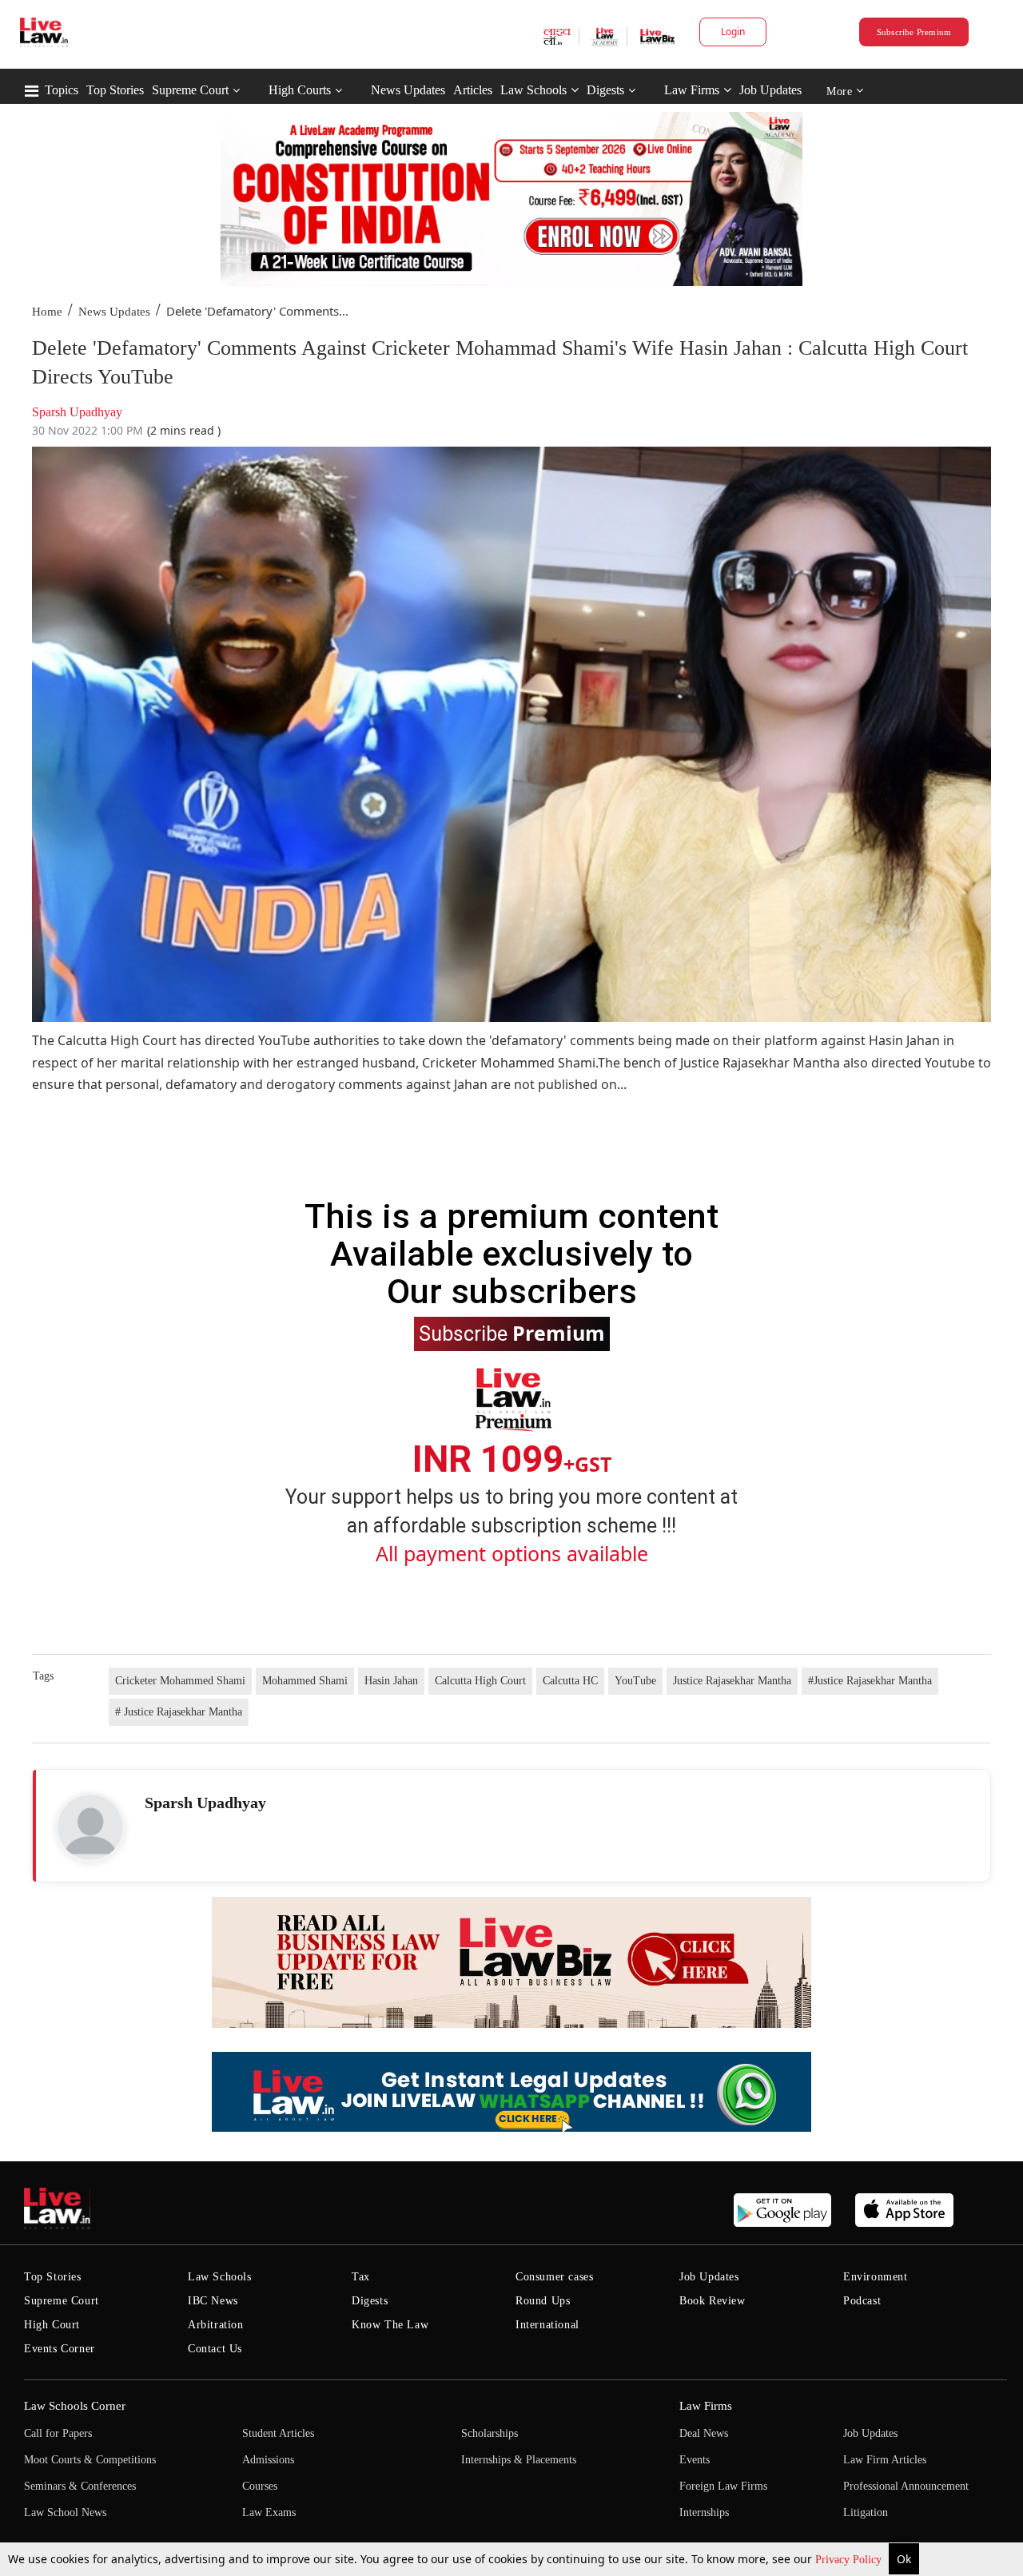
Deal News (704, 2433)
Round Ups (543, 2301)
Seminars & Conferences (80, 2486)
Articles (473, 90)
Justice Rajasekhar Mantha (732, 1681)
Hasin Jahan (391, 1681)
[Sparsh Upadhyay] (90, 1827)
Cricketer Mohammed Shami (180, 1681)
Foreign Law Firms (723, 2486)
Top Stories (115, 90)
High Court (52, 2325)
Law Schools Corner (75, 2406)
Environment (876, 2277)
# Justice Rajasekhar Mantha (179, 1712)
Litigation (866, 2512)
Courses (260, 2486)
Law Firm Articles (885, 2460)
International (547, 2325)
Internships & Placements (519, 2460)
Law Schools (533, 90)
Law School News (65, 2512)
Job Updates (770, 90)
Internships (704, 2512)
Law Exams (269, 2512)
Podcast (862, 2301)
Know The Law (390, 2325)
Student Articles (278, 2433)
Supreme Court (190, 90)
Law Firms (692, 90)
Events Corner (60, 2349)
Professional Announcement (906, 2486)
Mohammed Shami (305, 1681)
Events (695, 2460)
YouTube (635, 1681)
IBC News (213, 2301)
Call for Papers (58, 2433)
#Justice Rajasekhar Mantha (870, 1681)
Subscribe (512, 1333)
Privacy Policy (850, 2560)
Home (47, 312)
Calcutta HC (570, 1681)
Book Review (713, 2301)
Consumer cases (554, 2277)
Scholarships (490, 2433)
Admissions (268, 2460)
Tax (361, 2277)
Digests (605, 90)
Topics (62, 90)
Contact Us (215, 2349)
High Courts (300, 90)
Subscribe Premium (914, 32)
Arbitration (216, 2325)
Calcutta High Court (480, 1681)
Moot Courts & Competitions (90, 2460)
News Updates (408, 90)
